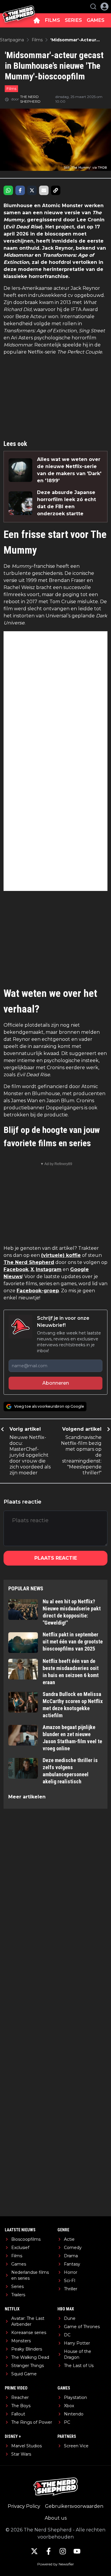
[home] (37, 20)
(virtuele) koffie (61, 1255)
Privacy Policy (24, 2506)
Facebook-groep (38, 1291)
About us (56, 2518)
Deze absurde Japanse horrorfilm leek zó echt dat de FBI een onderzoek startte (66, 503)
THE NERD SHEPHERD (30, 99)
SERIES (73, 20)
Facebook (16, 1269)
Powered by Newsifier (56, 2564)
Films (11, 89)
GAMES (96, 20)
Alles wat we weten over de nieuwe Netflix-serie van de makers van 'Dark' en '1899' (69, 470)
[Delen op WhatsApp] (8, 190)
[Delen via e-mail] (44, 190)
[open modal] (104, 6)
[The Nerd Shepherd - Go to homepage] (19, 7)
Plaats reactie (56, 1558)
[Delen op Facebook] (20, 190)
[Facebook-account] (49, 2551)
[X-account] (34, 2551)
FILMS (53, 20)
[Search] (93, 6)
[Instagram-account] (63, 2551)
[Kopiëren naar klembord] (56, 190)
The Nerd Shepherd (29, 1262)
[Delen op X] (32, 190)
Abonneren (56, 1383)
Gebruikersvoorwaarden (74, 2506)
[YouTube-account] (77, 2551)
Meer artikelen (27, 1797)
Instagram (49, 1269)
